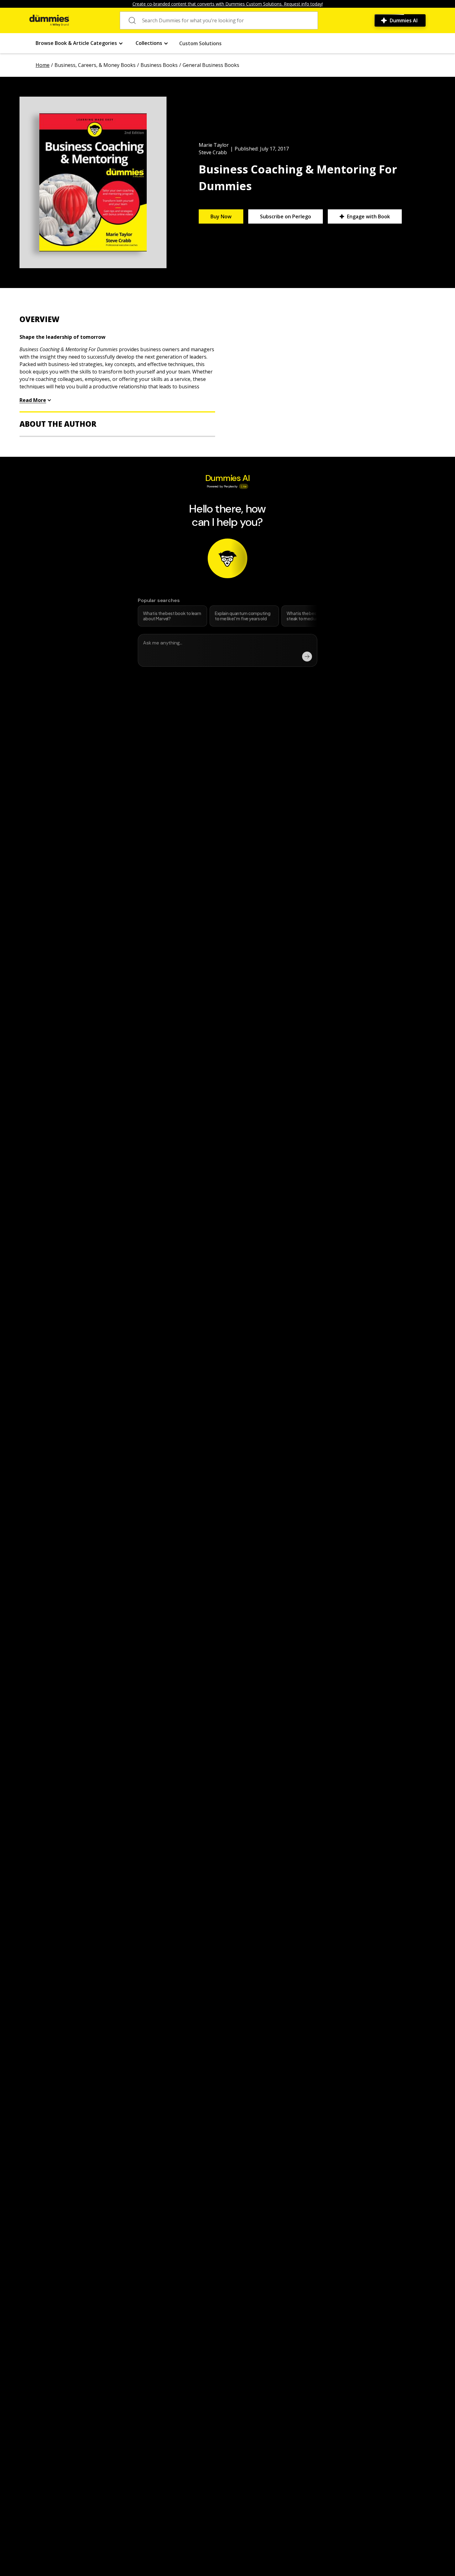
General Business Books (211, 65)
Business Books (159, 65)
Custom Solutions (200, 43)
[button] (79, 43)
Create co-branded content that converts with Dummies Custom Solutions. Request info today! (228, 4)
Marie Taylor (214, 145)
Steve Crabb (213, 152)
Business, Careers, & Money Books (95, 65)
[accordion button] (117, 319)
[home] (49, 20)
